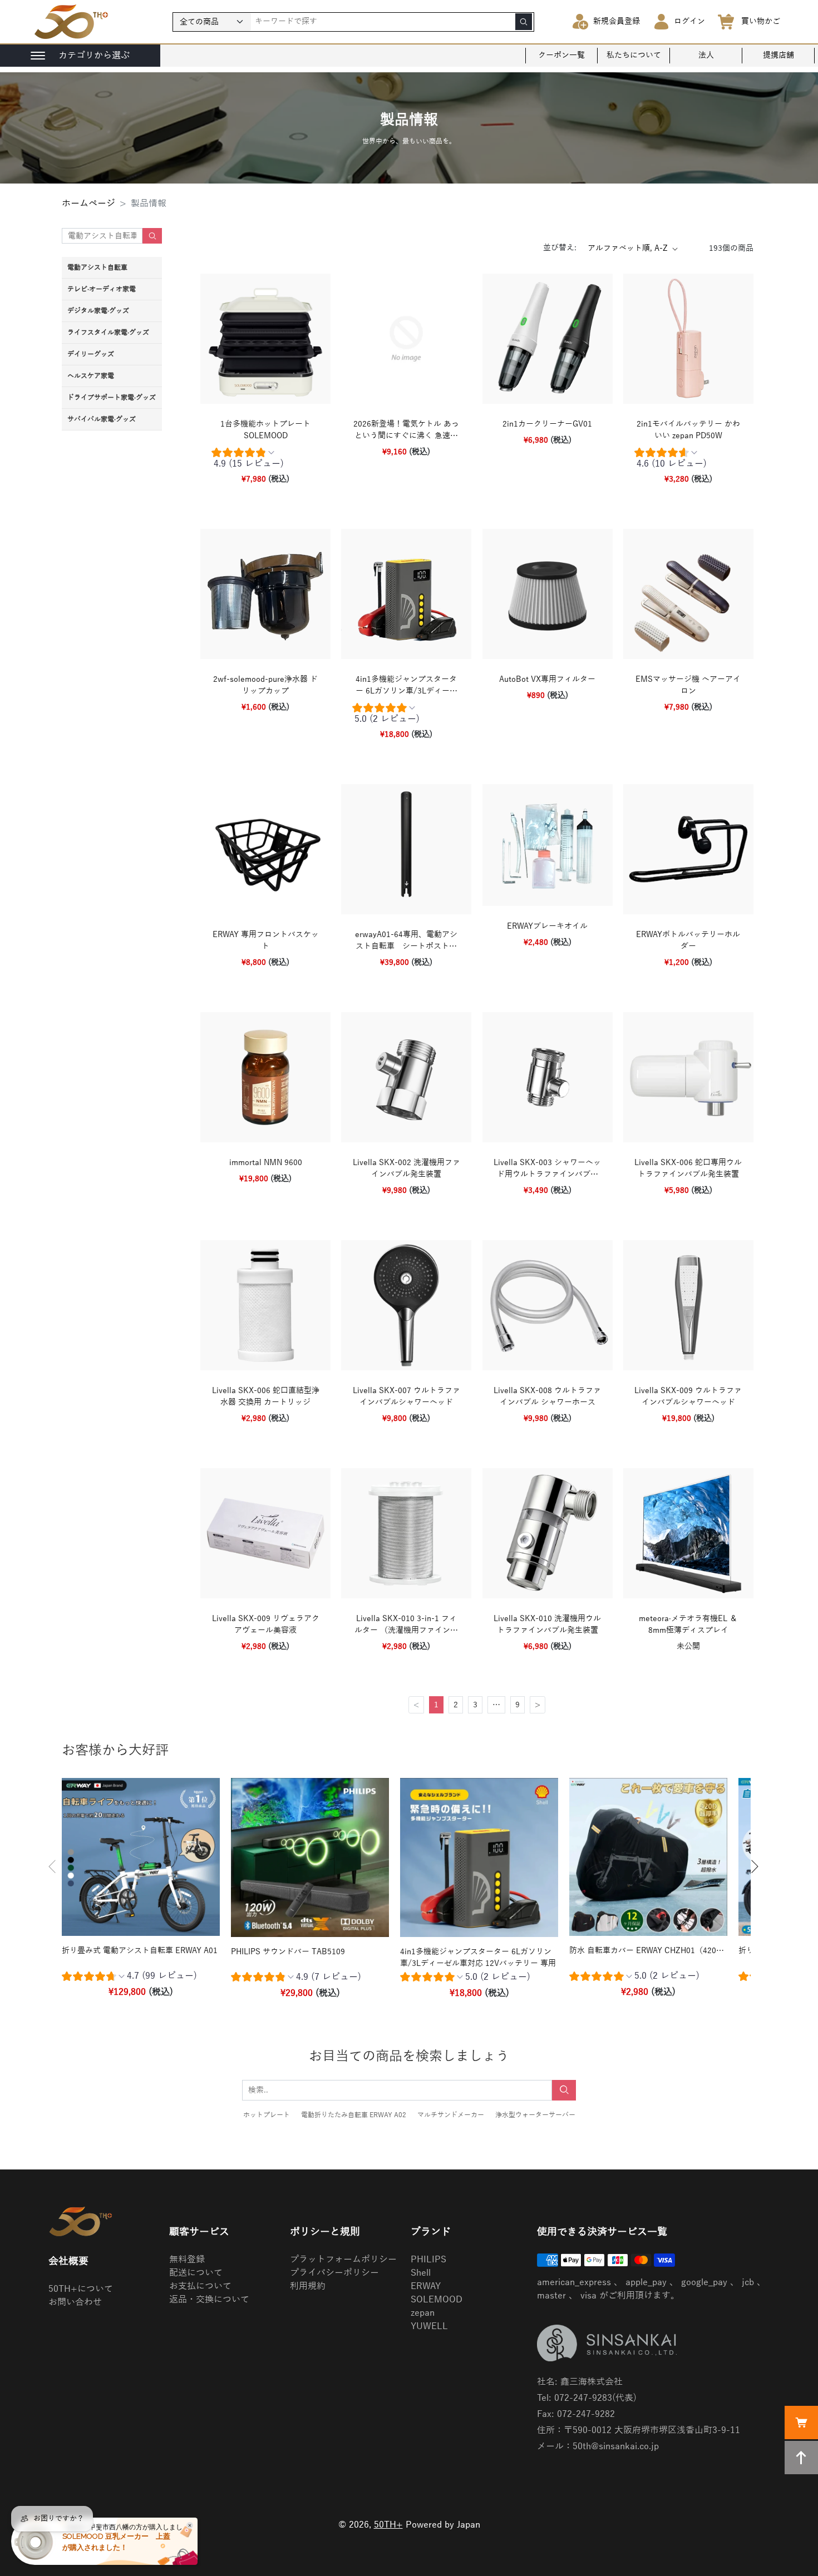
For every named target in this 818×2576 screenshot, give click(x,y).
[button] (52, 1867)
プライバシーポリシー (334, 2273)
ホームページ (88, 204)
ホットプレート (267, 2115)
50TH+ (388, 2525)
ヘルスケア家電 (91, 376)
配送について (196, 2273)
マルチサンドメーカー (451, 2115)
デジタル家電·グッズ (98, 311)
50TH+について (81, 2289)
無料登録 (187, 2260)
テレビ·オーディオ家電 (102, 289)
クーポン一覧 (561, 55)
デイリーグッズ (91, 354)
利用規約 (308, 2286)
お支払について (200, 2286)
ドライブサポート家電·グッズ (112, 398)
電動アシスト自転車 (97, 267)
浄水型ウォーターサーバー (535, 2115)
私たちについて (634, 55)
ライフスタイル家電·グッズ (108, 333)
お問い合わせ (75, 2302)
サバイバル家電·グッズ (102, 419)
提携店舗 (778, 55)
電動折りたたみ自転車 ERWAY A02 (354, 2115)
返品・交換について (209, 2300)
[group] (265, 460)
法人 (706, 55)
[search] (524, 22)
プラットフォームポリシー (343, 2260)
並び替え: (560, 248)
